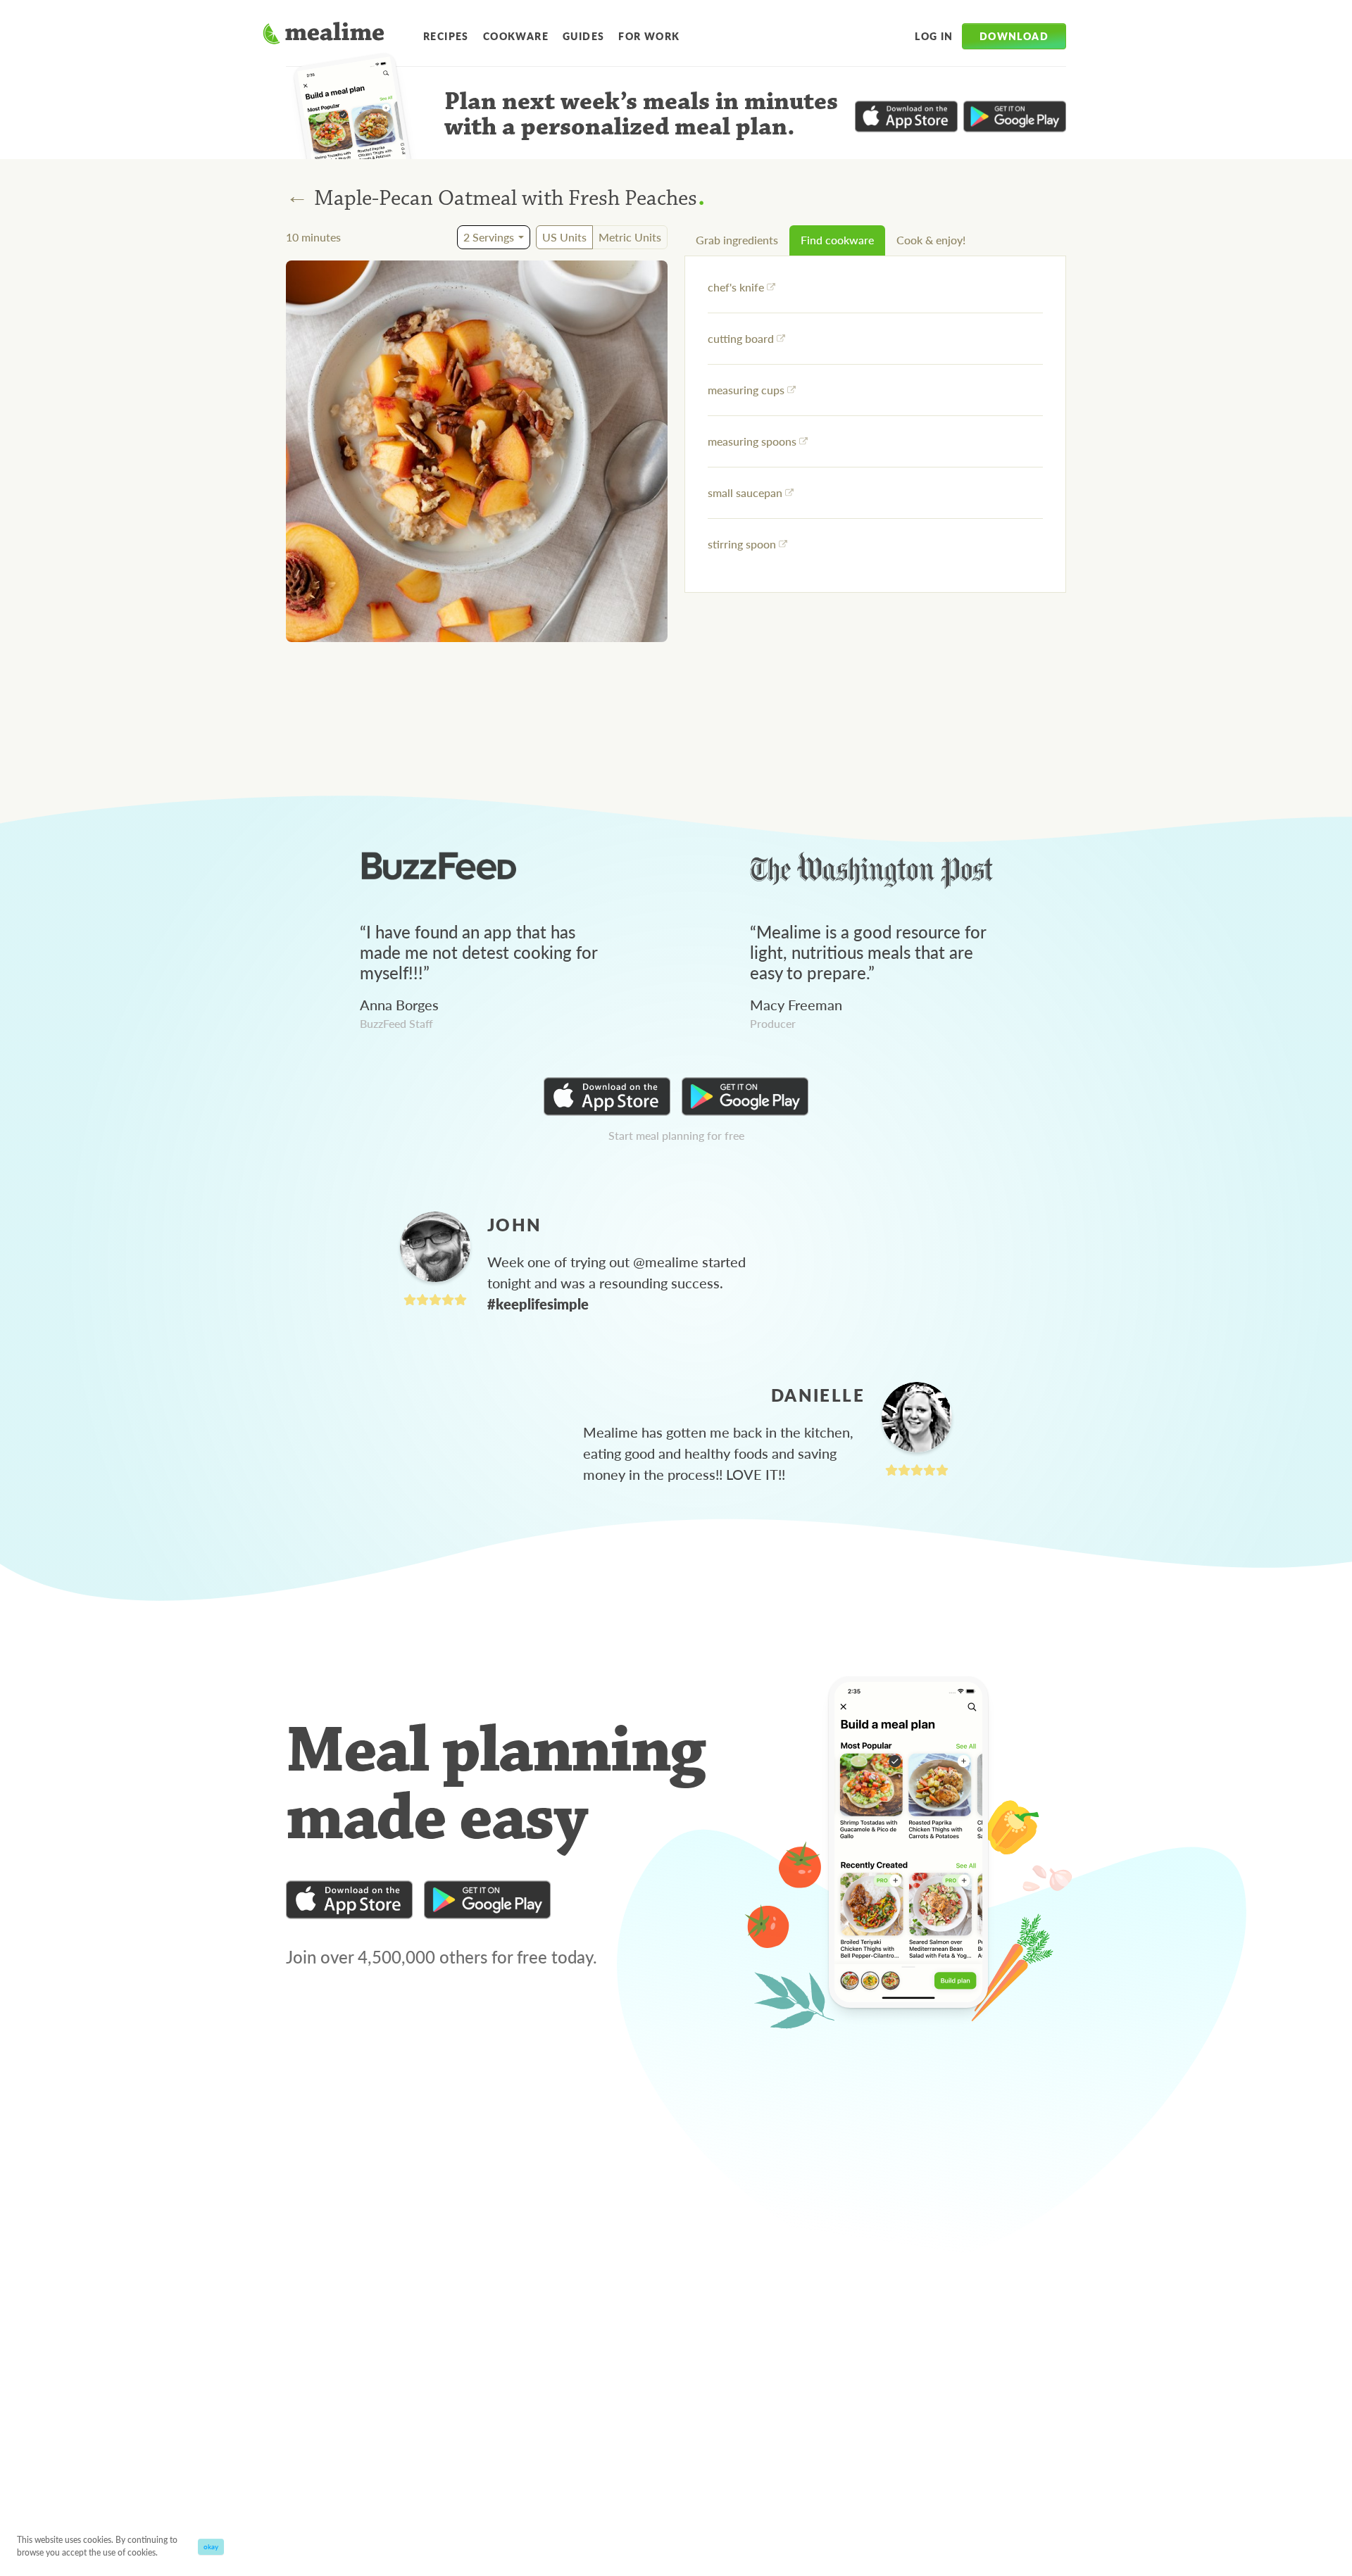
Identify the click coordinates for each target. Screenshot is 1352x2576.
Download (1014, 36)
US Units (564, 237)
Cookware (516, 36)
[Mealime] (324, 35)
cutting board (741, 338)
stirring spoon (742, 544)
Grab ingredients (737, 240)
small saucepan (745, 492)
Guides (583, 36)
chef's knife (736, 287)
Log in (934, 36)
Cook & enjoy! (931, 240)
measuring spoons (752, 441)
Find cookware (837, 240)
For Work (649, 36)
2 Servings (489, 237)
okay (211, 2546)
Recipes (446, 36)
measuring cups (746, 390)
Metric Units (630, 237)
